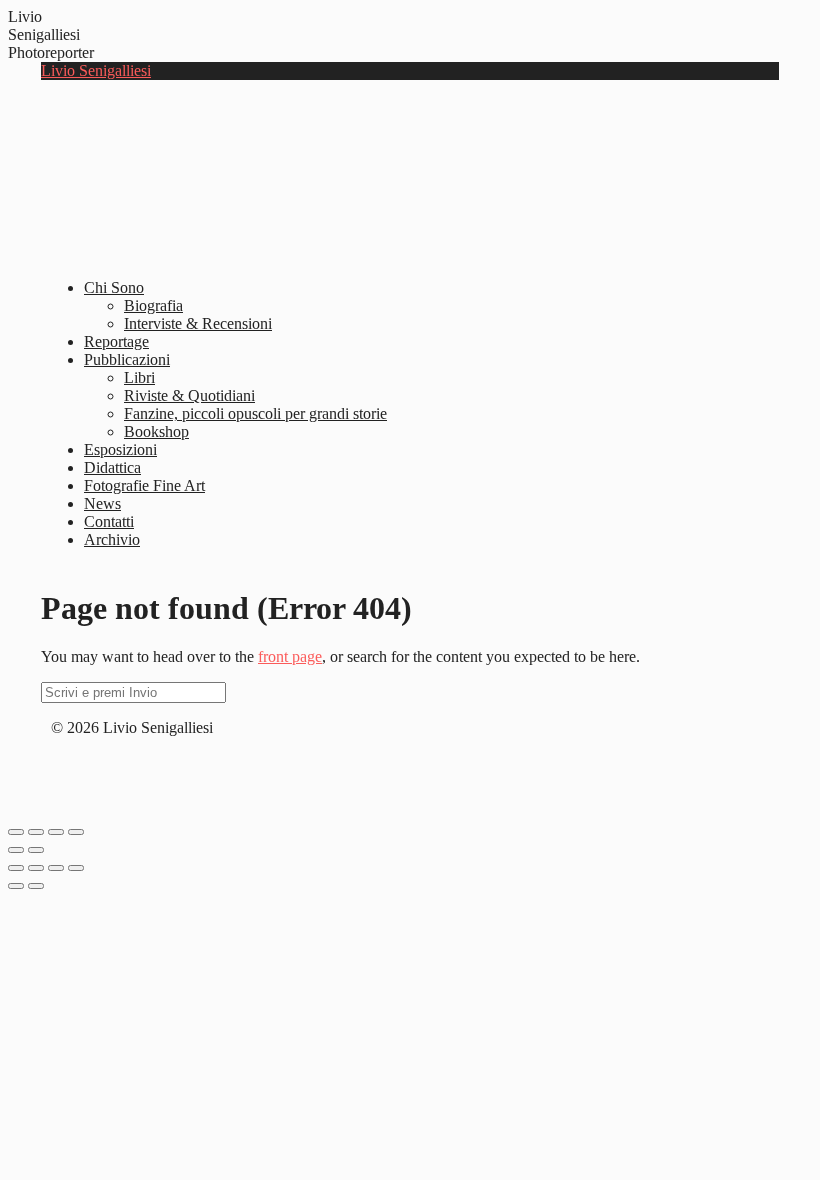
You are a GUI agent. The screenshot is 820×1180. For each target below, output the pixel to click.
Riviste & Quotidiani (189, 395)
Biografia (153, 305)
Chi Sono (114, 287)
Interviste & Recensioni (198, 323)
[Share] (36, 832)
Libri (139, 377)
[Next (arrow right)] (36, 850)
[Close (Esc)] (16, 832)
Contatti (109, 521)
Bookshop (156, 431)
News (102, 503)
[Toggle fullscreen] (56, 832)
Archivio (112, 539)
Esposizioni (120, 449)
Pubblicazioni (127, 359)
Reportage (116, 341)
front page (290, 656)
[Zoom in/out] (76, 832)
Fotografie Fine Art (144, 485)
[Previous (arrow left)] (16, 850)
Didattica (112, 467)
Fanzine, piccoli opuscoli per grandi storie (255, 413)
